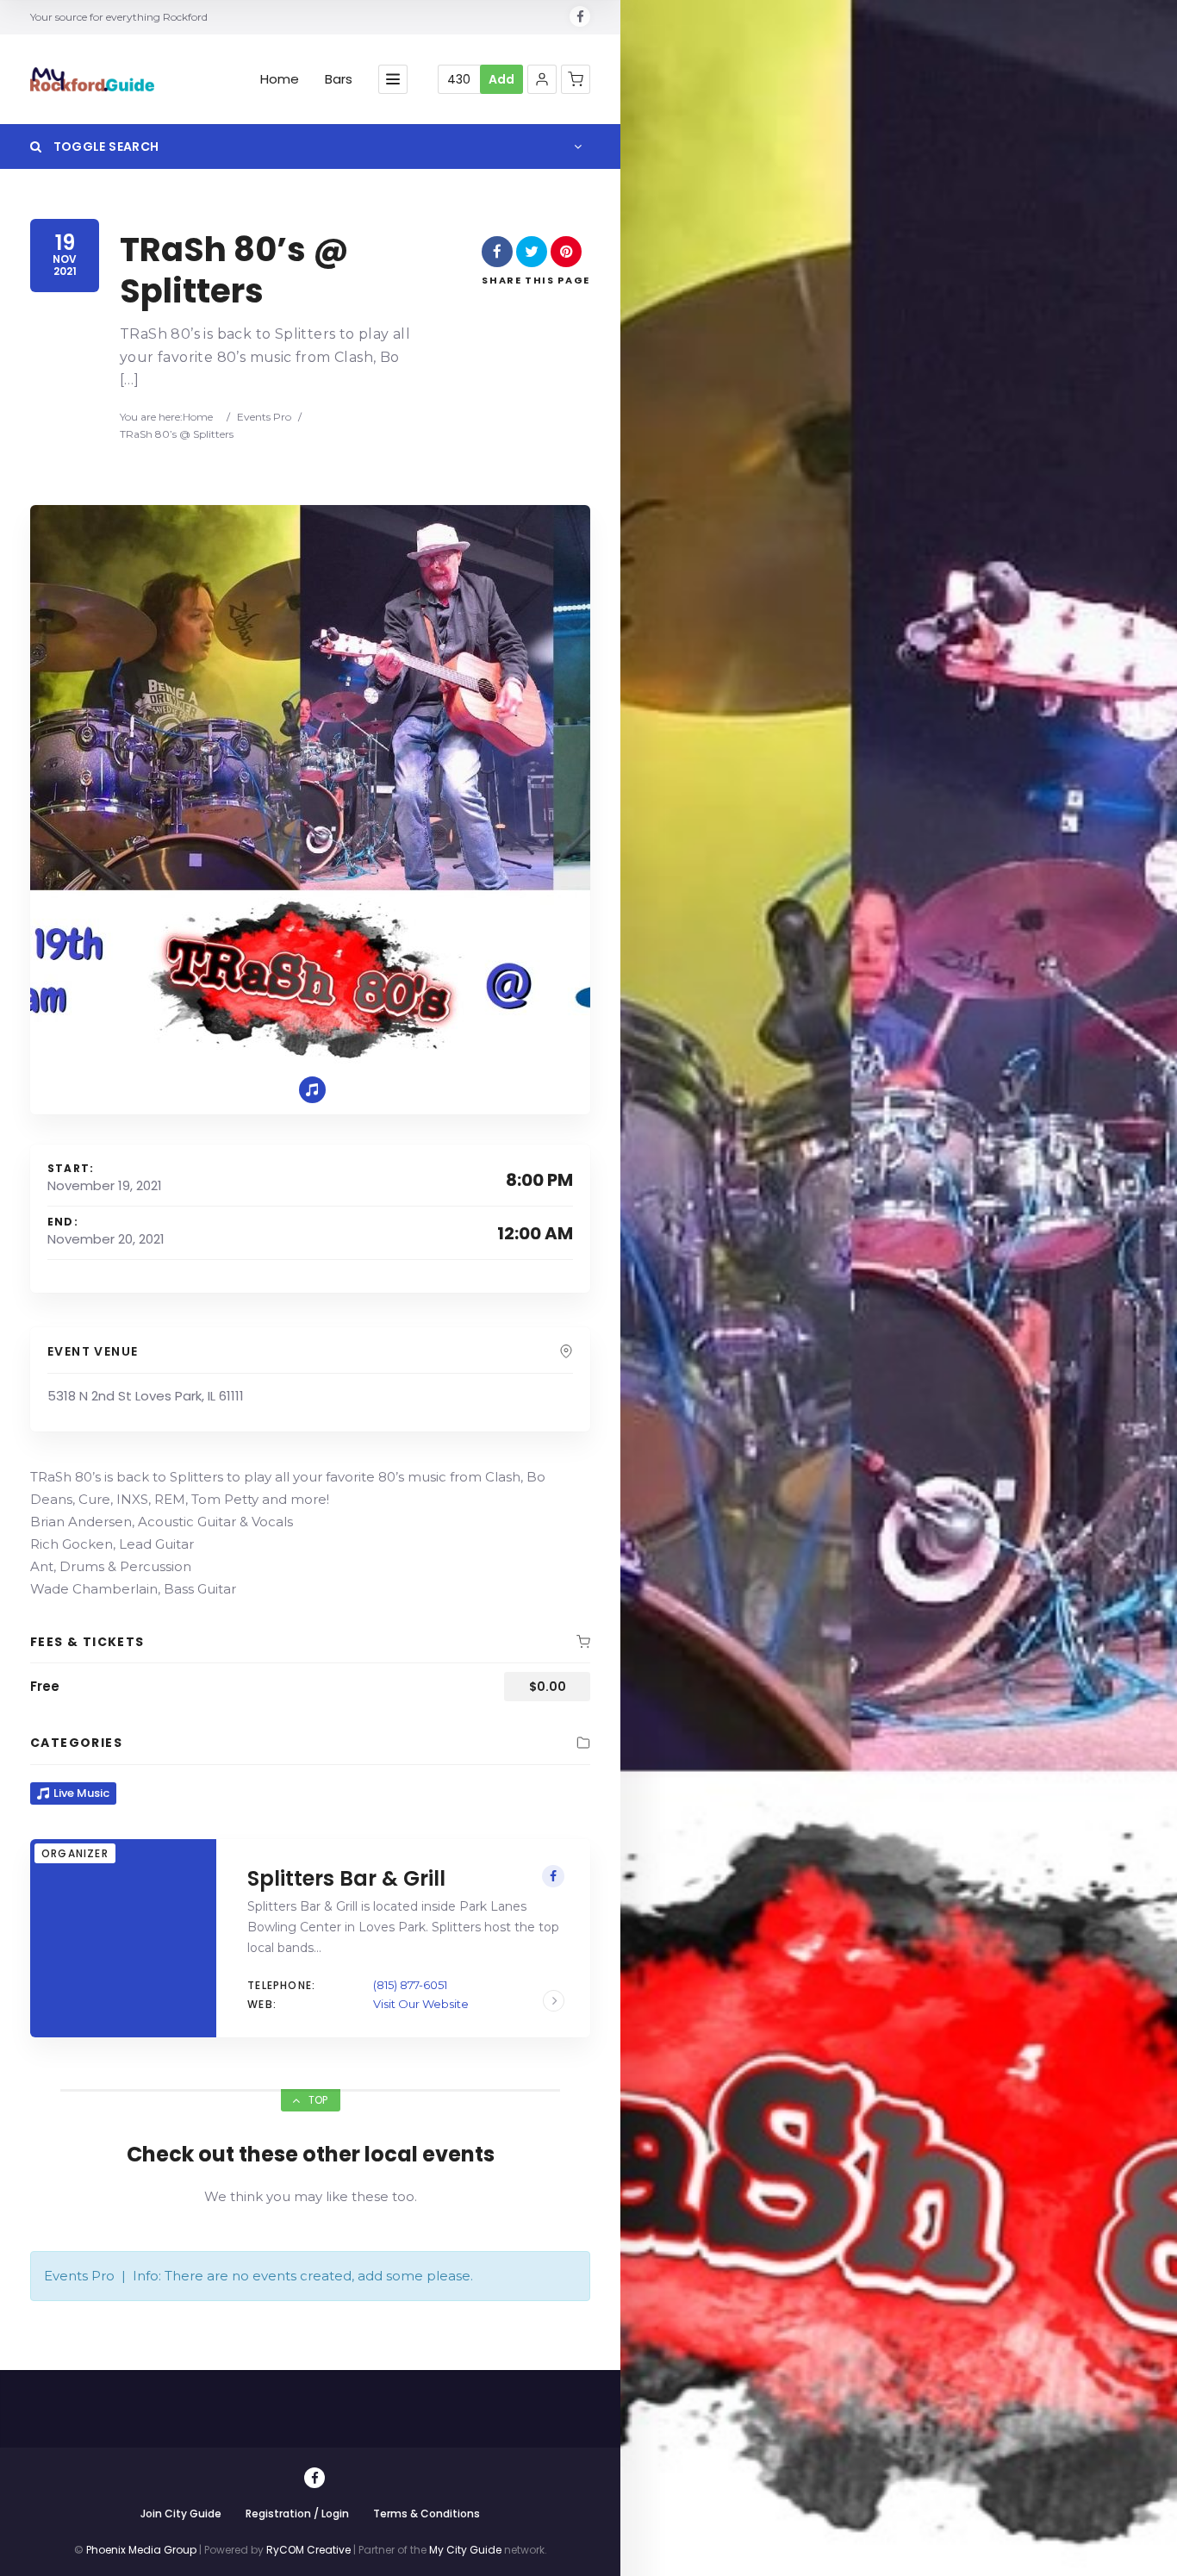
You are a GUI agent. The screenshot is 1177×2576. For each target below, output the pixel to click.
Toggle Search (104, 147)
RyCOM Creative (308, 2550)
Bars (339, 79)
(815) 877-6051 (410, 1985)
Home (280, 79)
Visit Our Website (421, 2004)
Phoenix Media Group (141, 2550)
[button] (542, 79)
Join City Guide (181, 2514)
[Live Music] (312, 1090)
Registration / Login (297, 2514)
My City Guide (465, 2550)
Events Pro (264, 417)
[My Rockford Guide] (92, 79)
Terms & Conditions (427, 2514)
